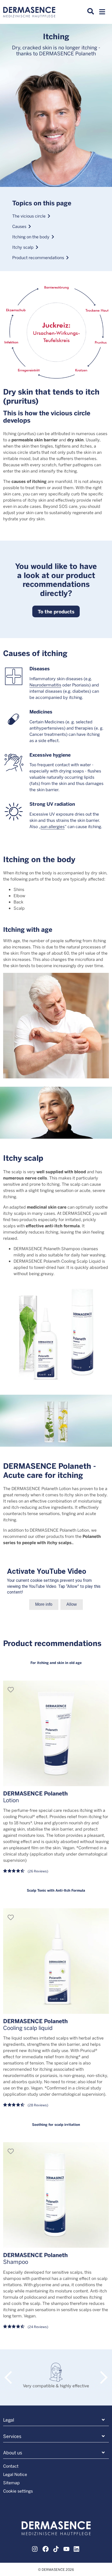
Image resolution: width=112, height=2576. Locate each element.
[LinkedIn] (77, 2548)
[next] (101, 2372)
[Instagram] (35, 2548)
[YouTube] (66, 2548)
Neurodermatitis (45, 685)
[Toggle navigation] (102, 13)
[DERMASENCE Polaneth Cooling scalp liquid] (56, 1961)
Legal (9, 2420)
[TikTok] (56, 2548)
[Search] (91, 11)
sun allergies (53, 826)
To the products (56, 611)
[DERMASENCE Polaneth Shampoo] (56, 2195)
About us (13, 2453)
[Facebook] (46, 2548)
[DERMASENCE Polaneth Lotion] (56, 1733)
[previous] (11, 2372)
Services (12, 2436)
